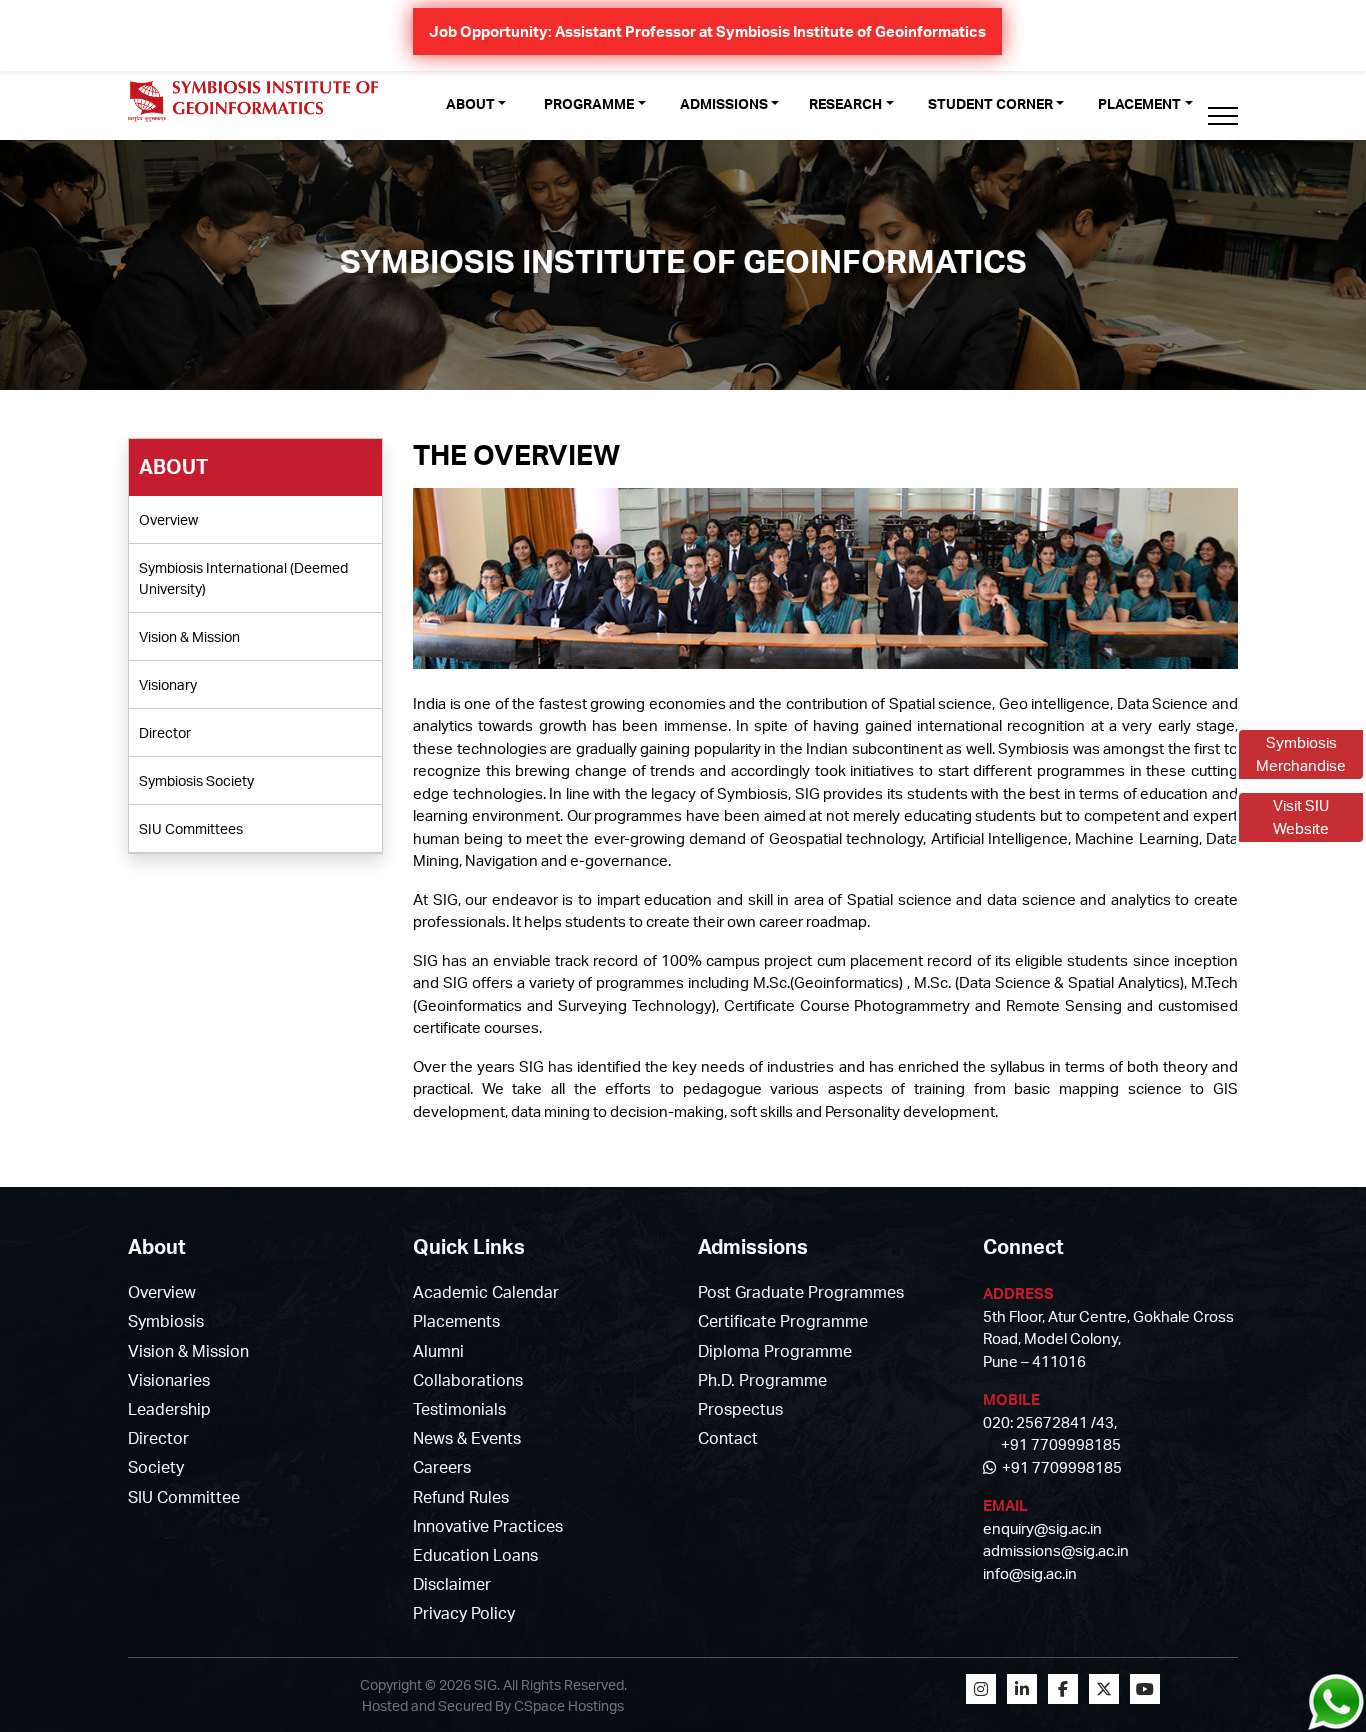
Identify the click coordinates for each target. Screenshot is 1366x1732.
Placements (456, 1321)
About (470, 103)
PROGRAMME (589, 103)
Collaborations (468, 1380)
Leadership (169, 1409)
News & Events (467, 1438)
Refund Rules (461, 1497)
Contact (728, 1438)
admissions (724, 103)
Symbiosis (166, 1321)
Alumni (438, 1351)
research (845, 103)
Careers (442, 1467)
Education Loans (475, 1555)
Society (156, 1467)
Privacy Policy (464, 1613)
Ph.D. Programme (762, 1380)
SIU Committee (184, 1497)
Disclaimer (452, 1584)
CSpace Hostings (569, 1705)
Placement (1139, 103)
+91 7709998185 (1059, 1467)
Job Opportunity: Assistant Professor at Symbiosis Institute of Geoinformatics (707, 31)
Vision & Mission (189, 636)
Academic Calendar (486, 1292)
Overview (168, 519)
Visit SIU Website (1301, 817)
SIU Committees (191, 828)
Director (165, 732)
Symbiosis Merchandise (1301, 754)
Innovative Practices (488, 1526)
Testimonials (459, 1409)
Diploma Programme (775, 1351)
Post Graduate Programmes (801, 1292)
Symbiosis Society (196, 780)
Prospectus (740, 1409)
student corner (990, 103)
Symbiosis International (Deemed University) (243, 578)
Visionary (168, 684)
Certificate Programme (783, 1321)
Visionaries (169, 1380)
